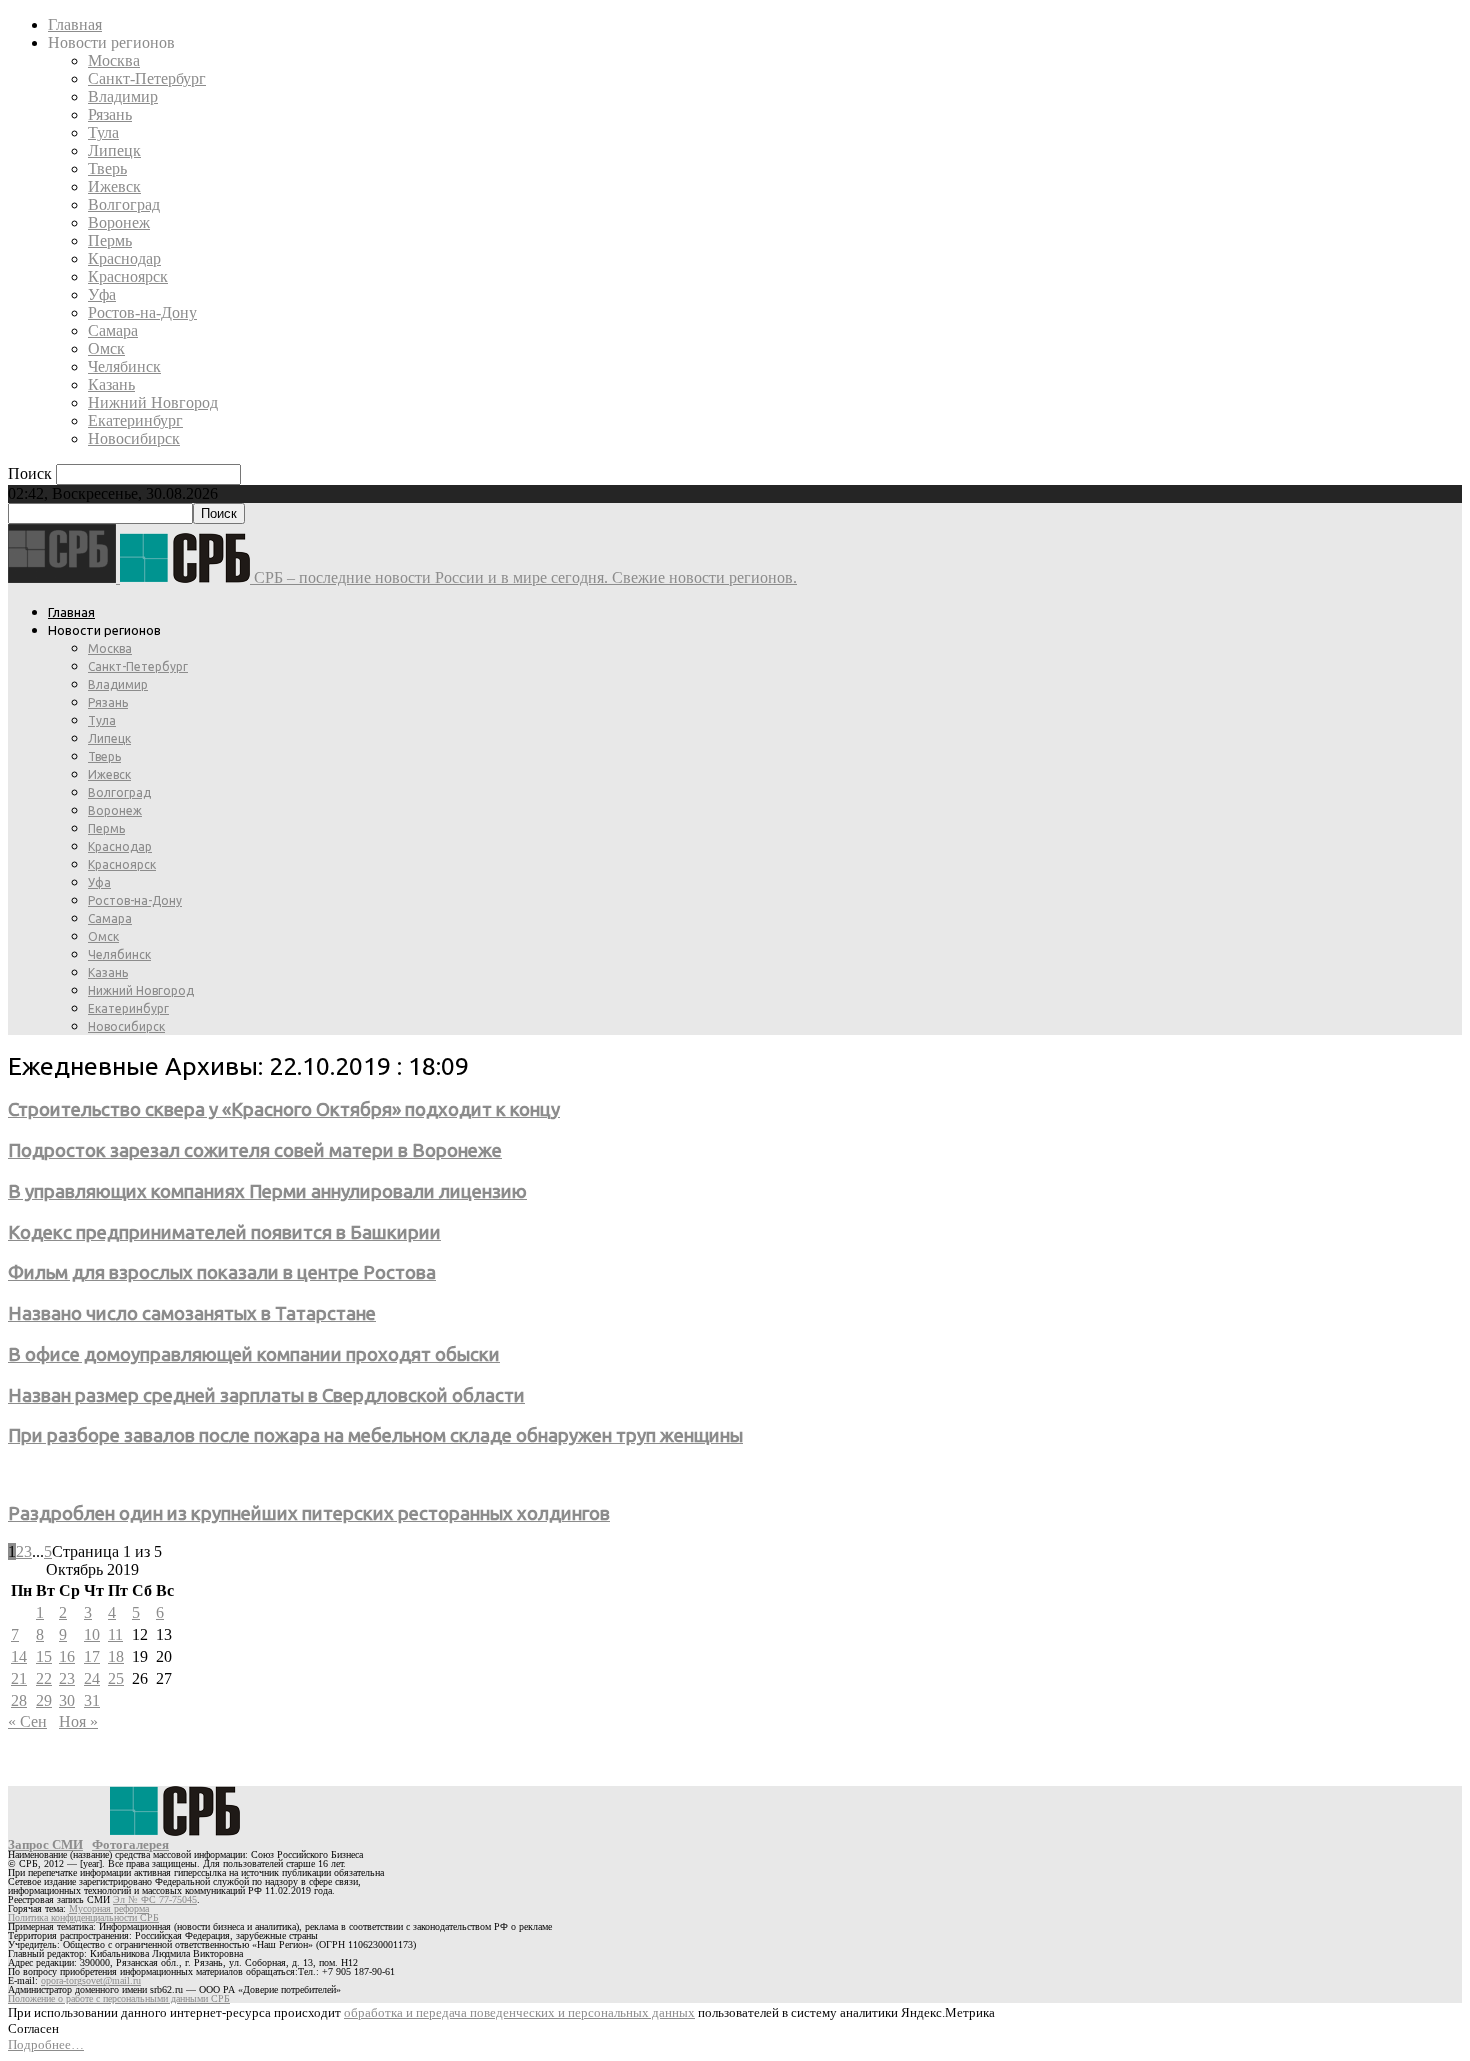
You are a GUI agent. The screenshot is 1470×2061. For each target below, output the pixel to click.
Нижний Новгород (153, 402)
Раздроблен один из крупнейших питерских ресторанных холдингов (309, 1513)
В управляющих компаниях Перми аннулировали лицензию (267, 1191)
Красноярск (128, 276)
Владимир (123, 96)
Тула (103, 132)
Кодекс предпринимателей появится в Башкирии (224, 1232)
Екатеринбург (135, 420)
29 (44, 1700)
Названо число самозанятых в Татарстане (192, 1313)
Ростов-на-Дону (142, 312)
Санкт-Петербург (147, 78)
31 (92, 1700)
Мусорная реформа (109, 1908)
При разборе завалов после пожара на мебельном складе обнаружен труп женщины (375, 1435)
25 (116, 1678)
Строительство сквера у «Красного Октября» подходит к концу (284, 1109)
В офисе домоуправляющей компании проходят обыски (254, 1354)
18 (116, 1656)
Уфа (102, 294)
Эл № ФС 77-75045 (155, 1899)
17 (92, 1656)
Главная (75, 24)
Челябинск (124, 366)
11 (115, 1634)
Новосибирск (134, 438)
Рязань (110, 114)
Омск (106, 348)
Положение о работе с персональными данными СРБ (119, 1998)
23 (67, 1678)
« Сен (27, 1721)
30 (67, 1700)
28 (19, 1700)
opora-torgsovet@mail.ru (91, 1980)
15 (44, 1656)
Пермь (110, 240)
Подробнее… (46, 2044)
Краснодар (124, 258)
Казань (111, 384)
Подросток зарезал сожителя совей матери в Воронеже (255, 1150)
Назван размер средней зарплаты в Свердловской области (266, 1395)
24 (92, 1678)
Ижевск (114, 186)
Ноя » (78, 1721)
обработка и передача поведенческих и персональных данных (519, 2012)
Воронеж (119, 222)
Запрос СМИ (45, 1844)
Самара (113, 330)
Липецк (114, 150)
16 (67, 1656)
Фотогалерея (130, 1844)
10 (92, 1634)
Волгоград (124, 204)
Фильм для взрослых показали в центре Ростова (222, 1272)
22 (44, 1678)
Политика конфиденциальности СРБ (83, 1917)
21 (19, 1678)
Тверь (107, 168)
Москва (114, 60)
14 (19, 1656)
